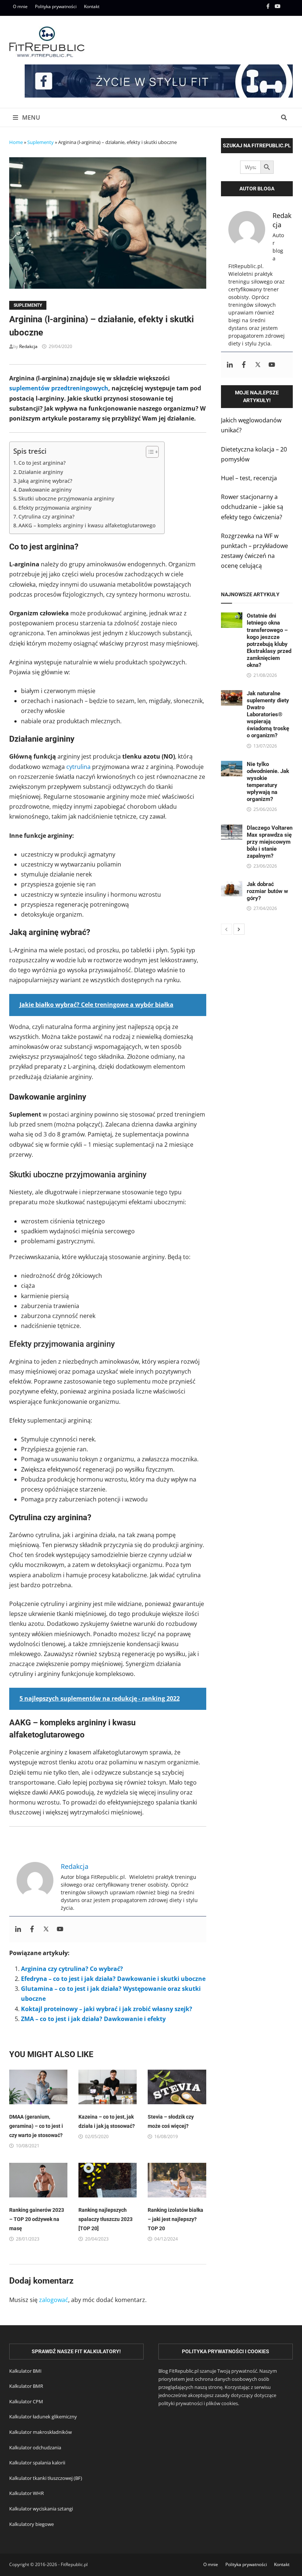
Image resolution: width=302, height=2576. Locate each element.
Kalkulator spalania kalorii (37, 2463)
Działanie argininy (41, 472)
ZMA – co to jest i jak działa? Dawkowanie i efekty (93, 2019)
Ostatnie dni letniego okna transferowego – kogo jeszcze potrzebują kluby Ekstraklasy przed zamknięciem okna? (269, 640)
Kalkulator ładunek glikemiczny (43, 2417)
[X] (288, 6)
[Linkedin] (18, 1929)
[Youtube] (278, 6)
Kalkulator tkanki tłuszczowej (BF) (46, 2478)
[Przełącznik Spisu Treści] (149, 452)
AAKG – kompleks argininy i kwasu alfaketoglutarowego (88, 525)
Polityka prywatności (56, 6)
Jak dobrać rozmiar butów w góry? (267, 891)
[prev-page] (226, 929)
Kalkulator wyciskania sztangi (41, 2509)
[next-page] (239, 929)
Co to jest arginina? (42, 463)
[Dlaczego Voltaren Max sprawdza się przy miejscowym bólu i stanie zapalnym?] (232, 829)
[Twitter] (46, 1929)
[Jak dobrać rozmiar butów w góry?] (232, 886)
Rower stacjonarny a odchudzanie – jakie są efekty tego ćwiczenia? (252, 507)
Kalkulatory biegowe (31, 2524)
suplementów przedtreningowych (59, 388)
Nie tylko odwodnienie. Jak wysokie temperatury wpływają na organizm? (268, 782)
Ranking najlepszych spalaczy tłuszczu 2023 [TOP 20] (106, 2219)
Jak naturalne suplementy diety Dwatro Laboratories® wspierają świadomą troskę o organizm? (268, 714)
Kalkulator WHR (27, 2493)
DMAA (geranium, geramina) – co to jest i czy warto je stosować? (36, 2126)
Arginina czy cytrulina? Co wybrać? (72, 1969)
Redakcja (28, 346)
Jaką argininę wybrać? (45, 481)
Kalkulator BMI (25, 2371)
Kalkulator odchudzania (35, 2447)
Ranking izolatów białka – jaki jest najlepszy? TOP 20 (175, 2219)
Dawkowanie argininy (45, 490)
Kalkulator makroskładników (41, 2432)
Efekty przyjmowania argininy (55, 508)
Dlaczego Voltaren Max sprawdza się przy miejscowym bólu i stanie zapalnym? (270, 842)
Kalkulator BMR (26, 2386)
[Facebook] (269, 6)
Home (16, 142)
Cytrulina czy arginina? (46, 516)
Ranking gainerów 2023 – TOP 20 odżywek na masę (37, 2219)
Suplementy (41, 142)
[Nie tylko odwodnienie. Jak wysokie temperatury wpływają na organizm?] (232, 766)
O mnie (20, 6)
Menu (30, 117)
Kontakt (92, 6)
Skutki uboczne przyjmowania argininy (66, 498)
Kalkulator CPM (26, 2401)
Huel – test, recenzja (249, 478)
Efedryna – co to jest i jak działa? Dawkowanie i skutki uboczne (113, 1979)
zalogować (54, 2300)
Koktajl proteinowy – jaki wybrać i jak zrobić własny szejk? (107, 2009)
